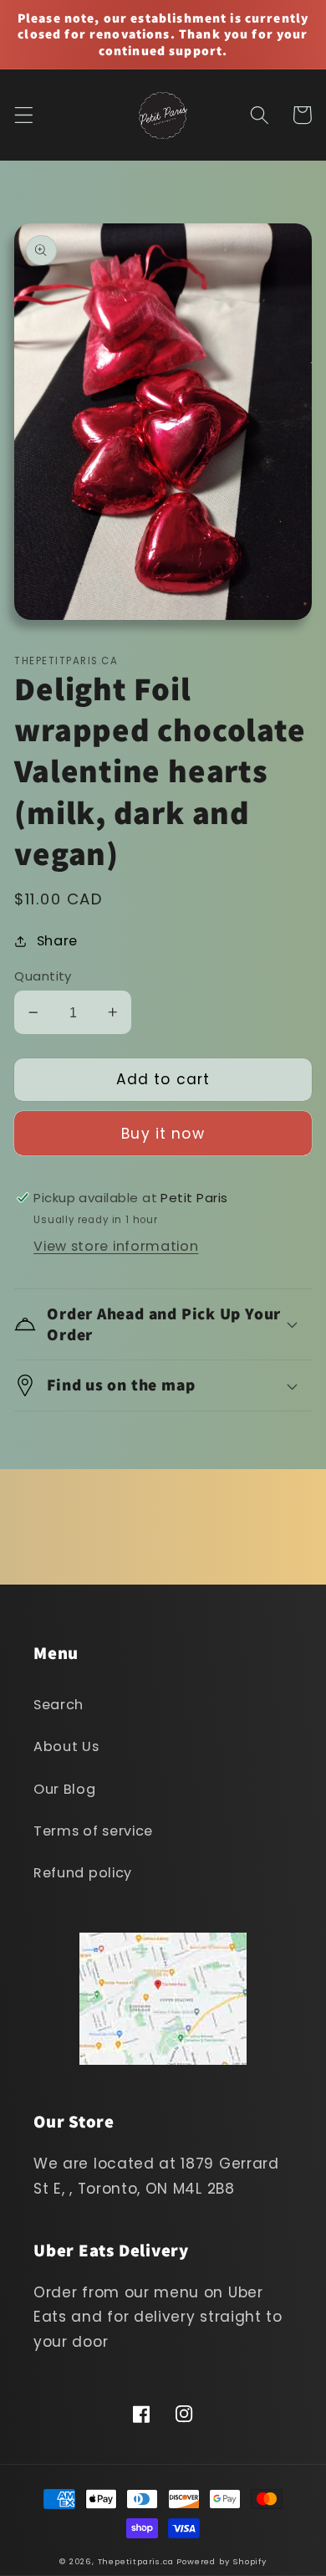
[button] (24, 115)
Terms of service (93, 1831)
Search (59, 1705)
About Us (66, 1746)
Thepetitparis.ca (136, 2561)
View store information (116, 1246)
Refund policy (83, 1873)
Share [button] (57, 941)
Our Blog (65, 1789)
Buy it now (163, 1134)
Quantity (43, 976)
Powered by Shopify (222, 2561)
